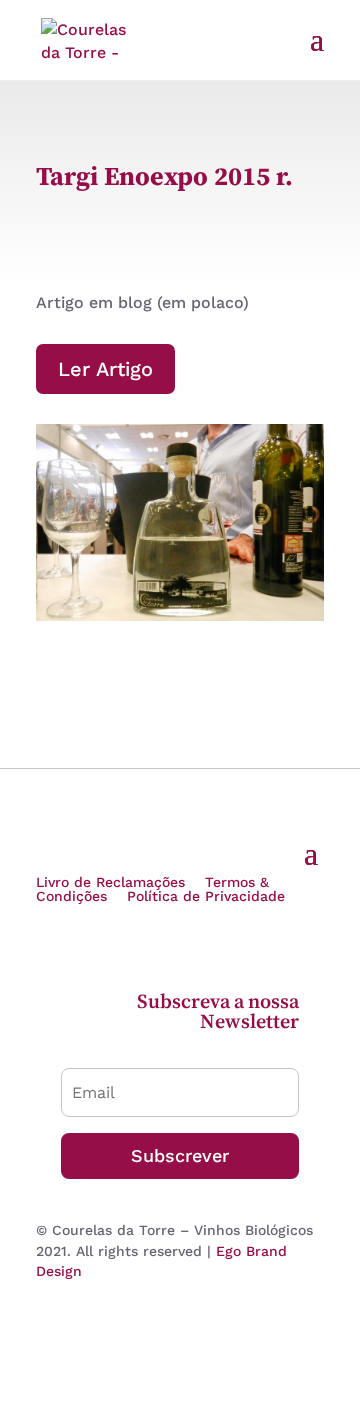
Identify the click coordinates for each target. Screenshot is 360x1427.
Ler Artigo (105, 369)
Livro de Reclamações (110, 882)
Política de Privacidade (206, 896)
